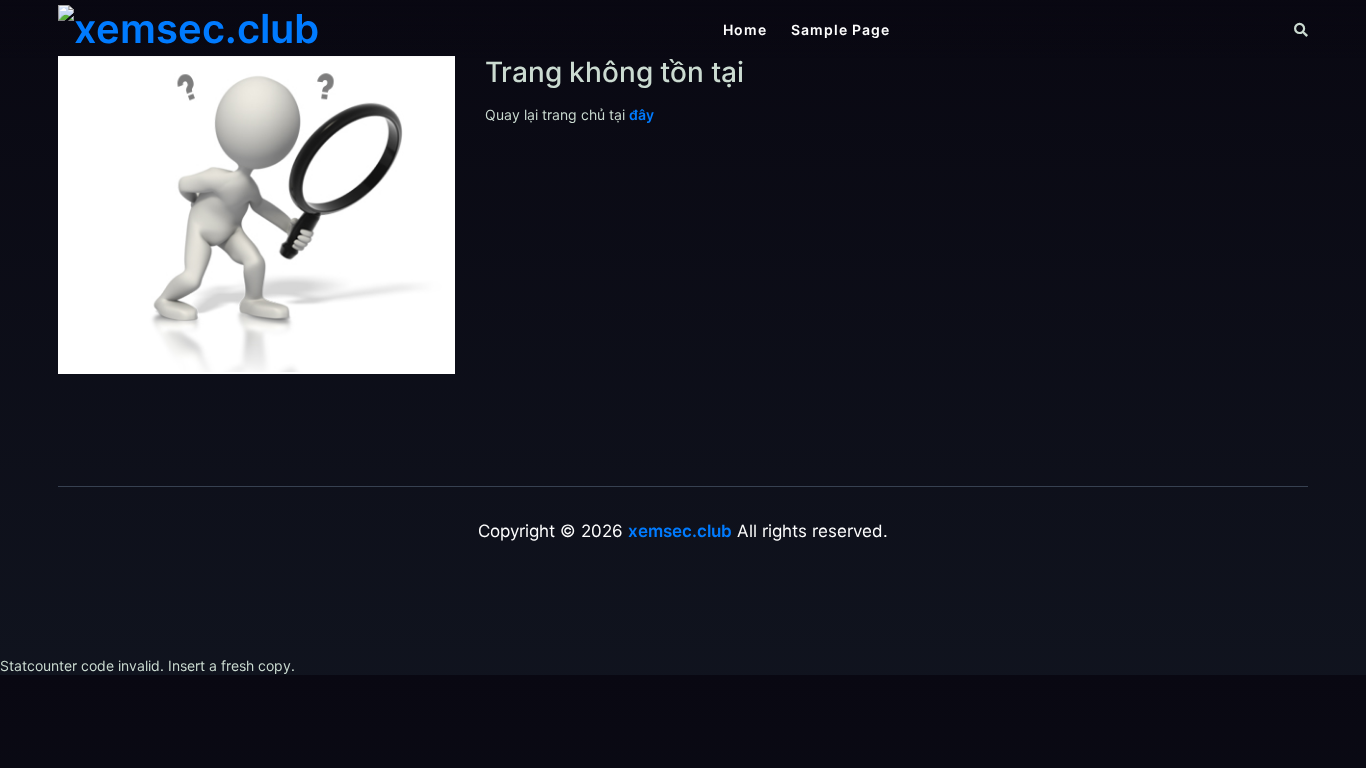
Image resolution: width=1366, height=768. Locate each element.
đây (641, 114)
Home (745, 29)
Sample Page (840, 29)
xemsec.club (680, 531)
